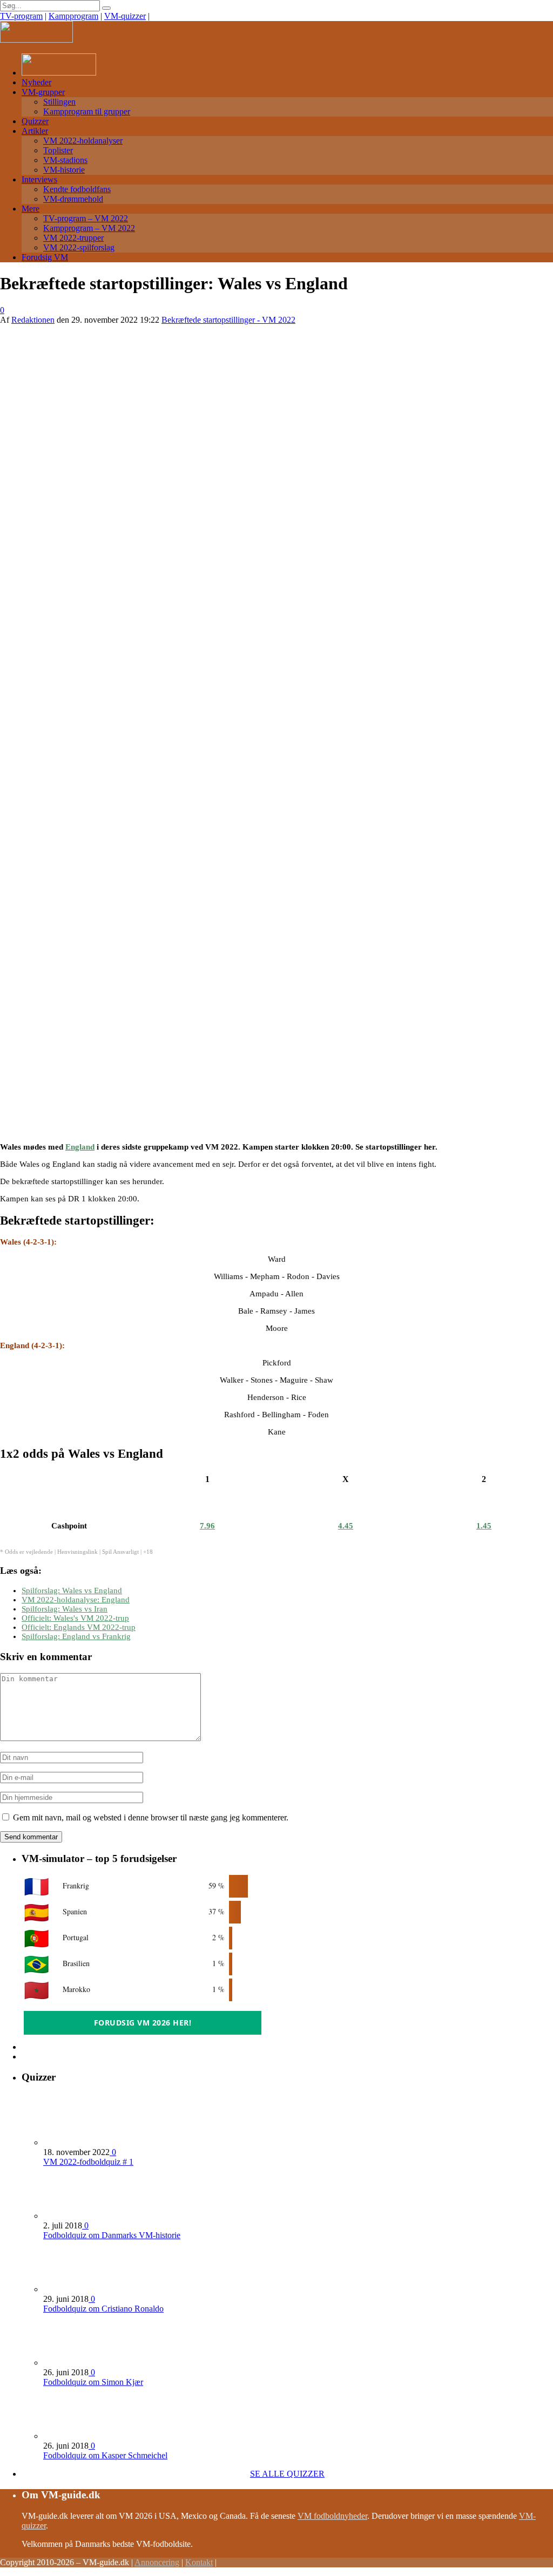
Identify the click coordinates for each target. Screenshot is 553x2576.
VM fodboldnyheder (332, 2516)
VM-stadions (65, 160)
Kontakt (199, 2562)
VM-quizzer (125, 16)
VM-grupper (43, 92)
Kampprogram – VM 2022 (89, 228)
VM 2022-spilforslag (79, 247)
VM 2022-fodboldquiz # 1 (88, 2162)
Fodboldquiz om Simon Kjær (93, 2382)
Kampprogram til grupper (87, 111)
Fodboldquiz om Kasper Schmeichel (105, 2455)
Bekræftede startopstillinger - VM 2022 (228, 320)
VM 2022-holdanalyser (83, 141)
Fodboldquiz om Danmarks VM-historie (112, 2235)
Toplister (58, 150)
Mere (31, 209)
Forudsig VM (45, 257)
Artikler (35, 131)
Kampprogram (73, 16)
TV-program (21, 16)
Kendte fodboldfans (77, 189)
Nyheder (36, 82)
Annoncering (157, 2562)
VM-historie (64, 170)
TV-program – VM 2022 (86, 218)
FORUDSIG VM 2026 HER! (143, 2023)
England (80, 1147)
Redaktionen (33, 320)
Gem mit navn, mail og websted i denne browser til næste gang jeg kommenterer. (151, 1817)
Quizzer (35, 121)
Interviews (39, 179)
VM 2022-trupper (73, 238)
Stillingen (59, 102)
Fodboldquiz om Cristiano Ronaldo (103, 2309)
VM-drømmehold (73, 199)
